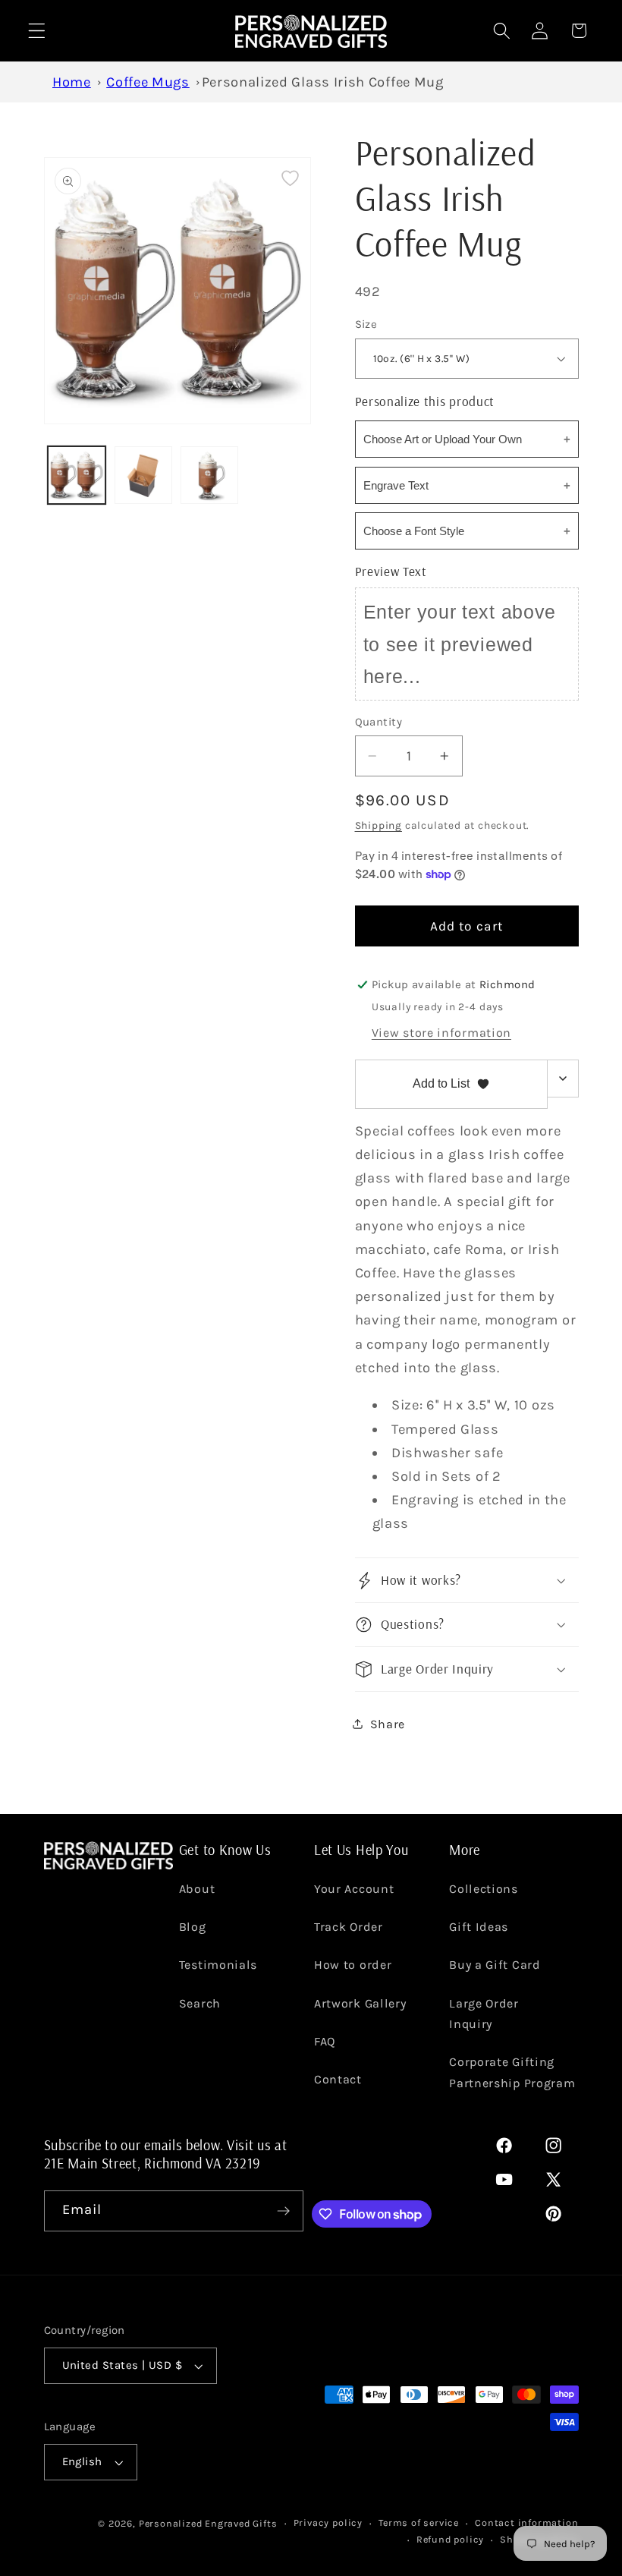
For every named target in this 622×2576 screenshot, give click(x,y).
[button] (37, 31)
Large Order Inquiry (484, 2014)
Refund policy (450, 2539)
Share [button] (388, 1724)
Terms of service (419, 2522)
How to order (353, 1965)
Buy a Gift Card (495, 1965)
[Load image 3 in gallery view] (209, 475)
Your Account (354, 1889)
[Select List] (563, 1079)
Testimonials (218, 1965)
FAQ (325, 2041)
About (197, 1889)
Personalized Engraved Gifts (208, 2523)
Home (72, 82)
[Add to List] (290, 178)
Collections (484, 1889)
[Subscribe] (283, 2211)
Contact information (526, 2522)
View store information (441, 1033)
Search (200, 2003)
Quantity (379, 722)
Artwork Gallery (360, 2003)
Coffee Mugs (148, 82)
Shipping (379, 825)
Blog (193, 1927)
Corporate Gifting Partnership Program (512, 2072)
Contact (338, 2079)
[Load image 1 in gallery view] (77, 475)
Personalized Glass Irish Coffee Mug (323, 82)
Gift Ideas (479, 1927)
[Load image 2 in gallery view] (143, 475)
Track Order (349, 1927)
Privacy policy (328, 2522)
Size (366, 324)
